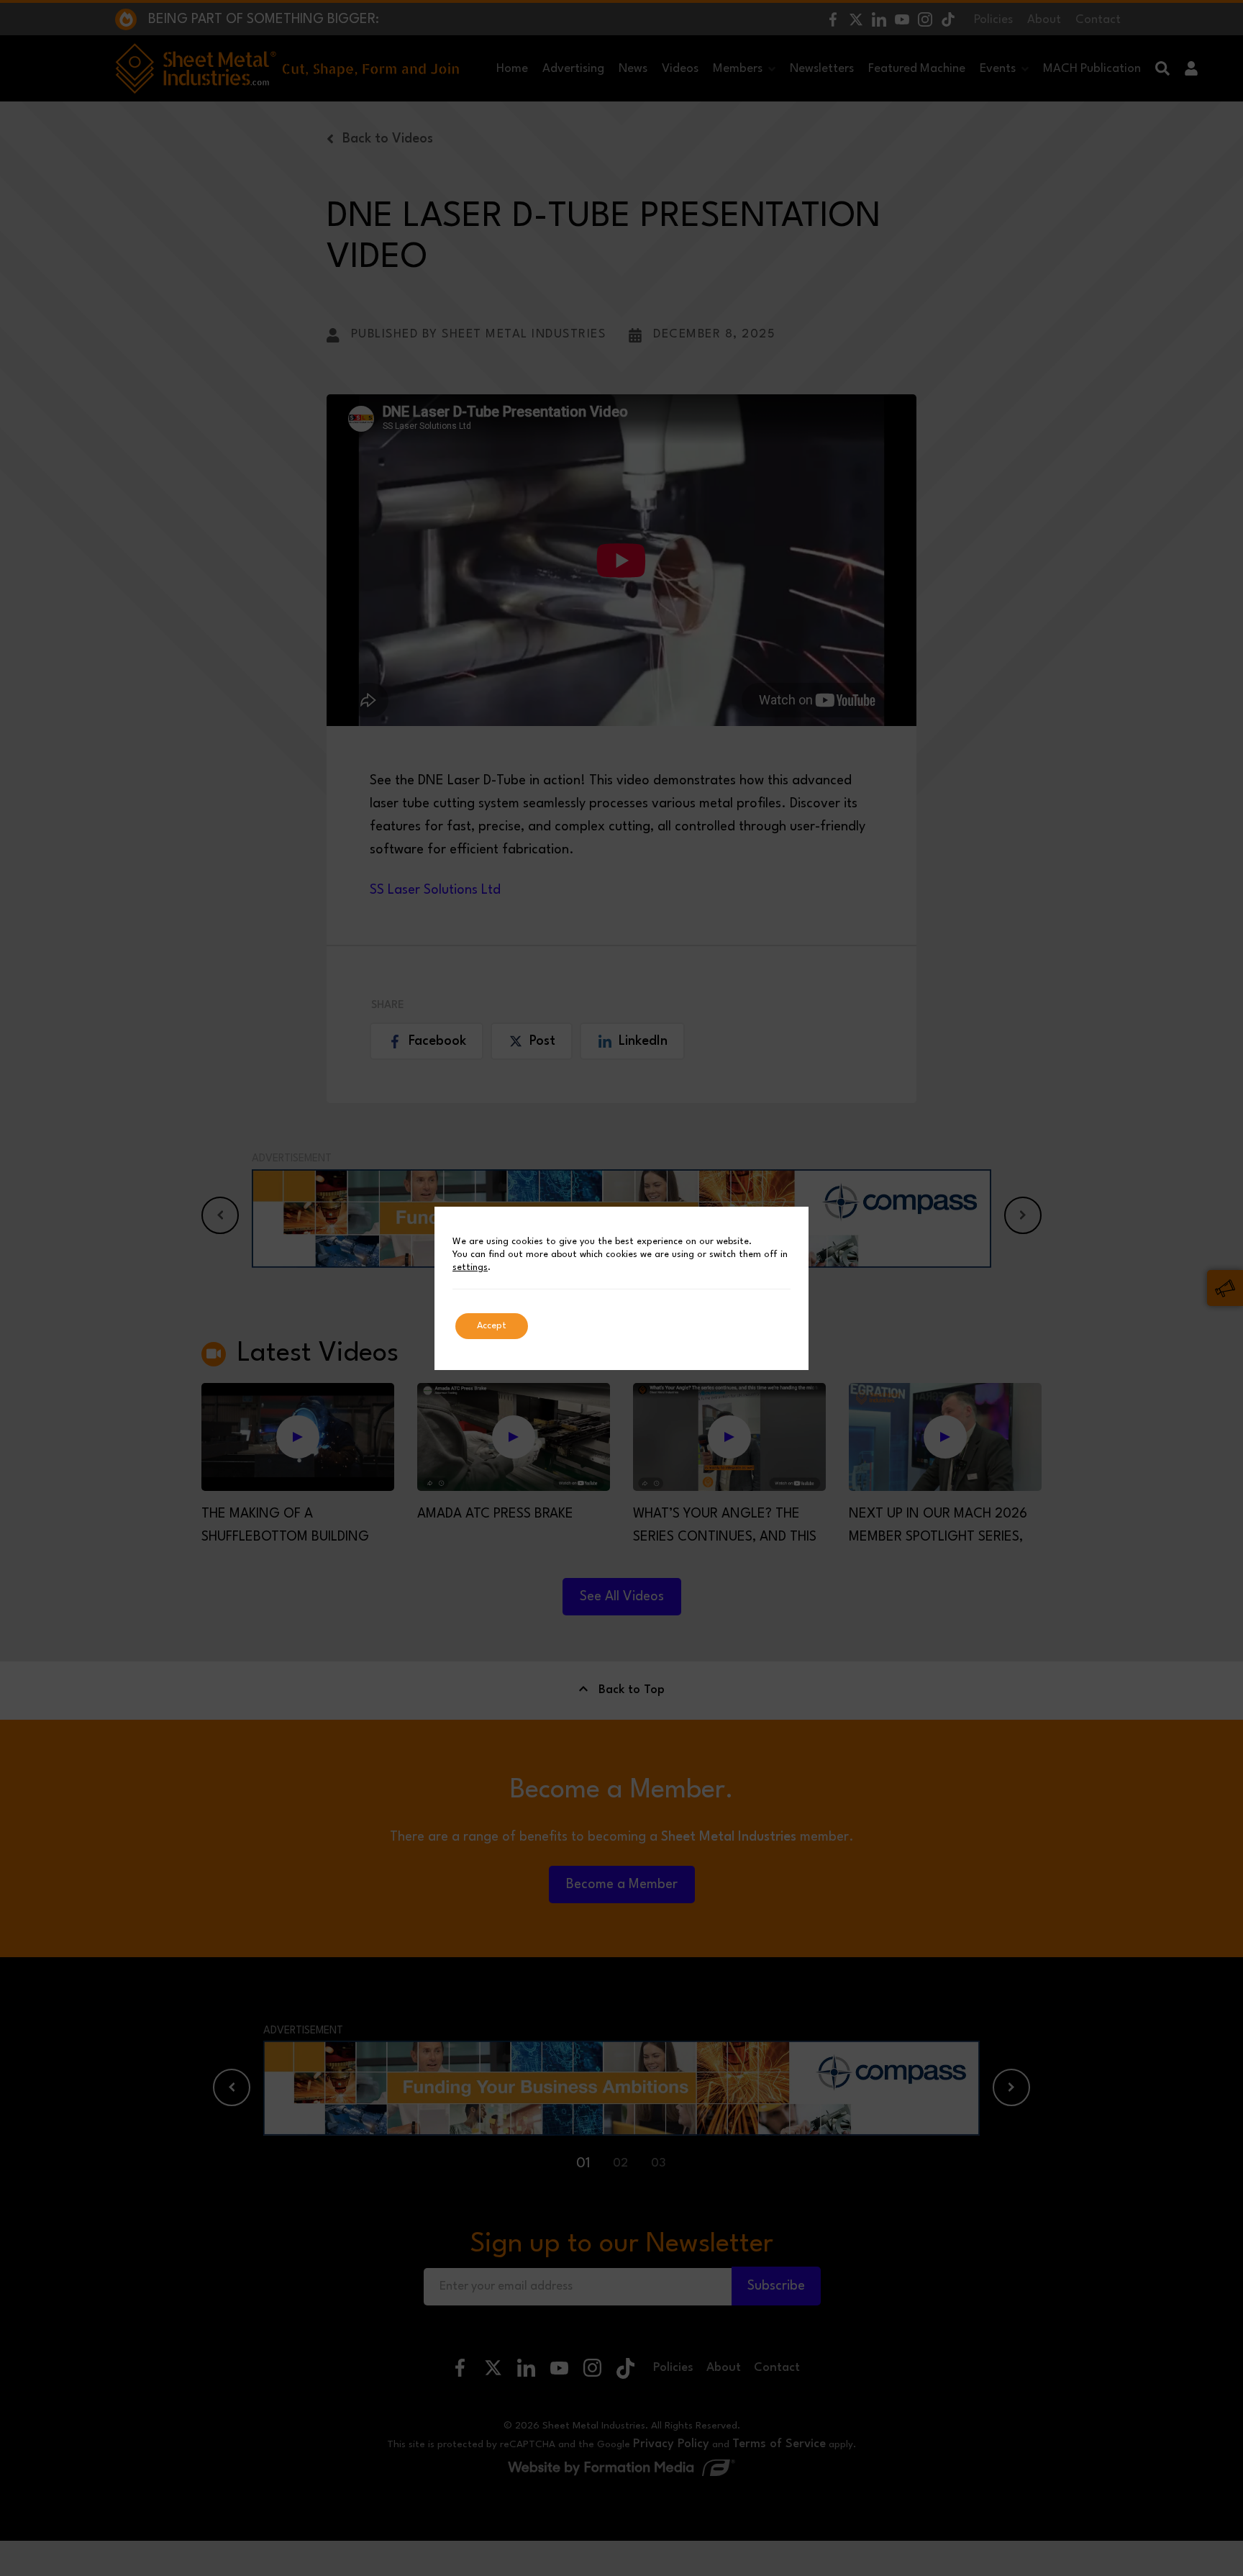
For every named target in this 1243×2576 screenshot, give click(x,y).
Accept (492, 1326)
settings (470, 1267)
